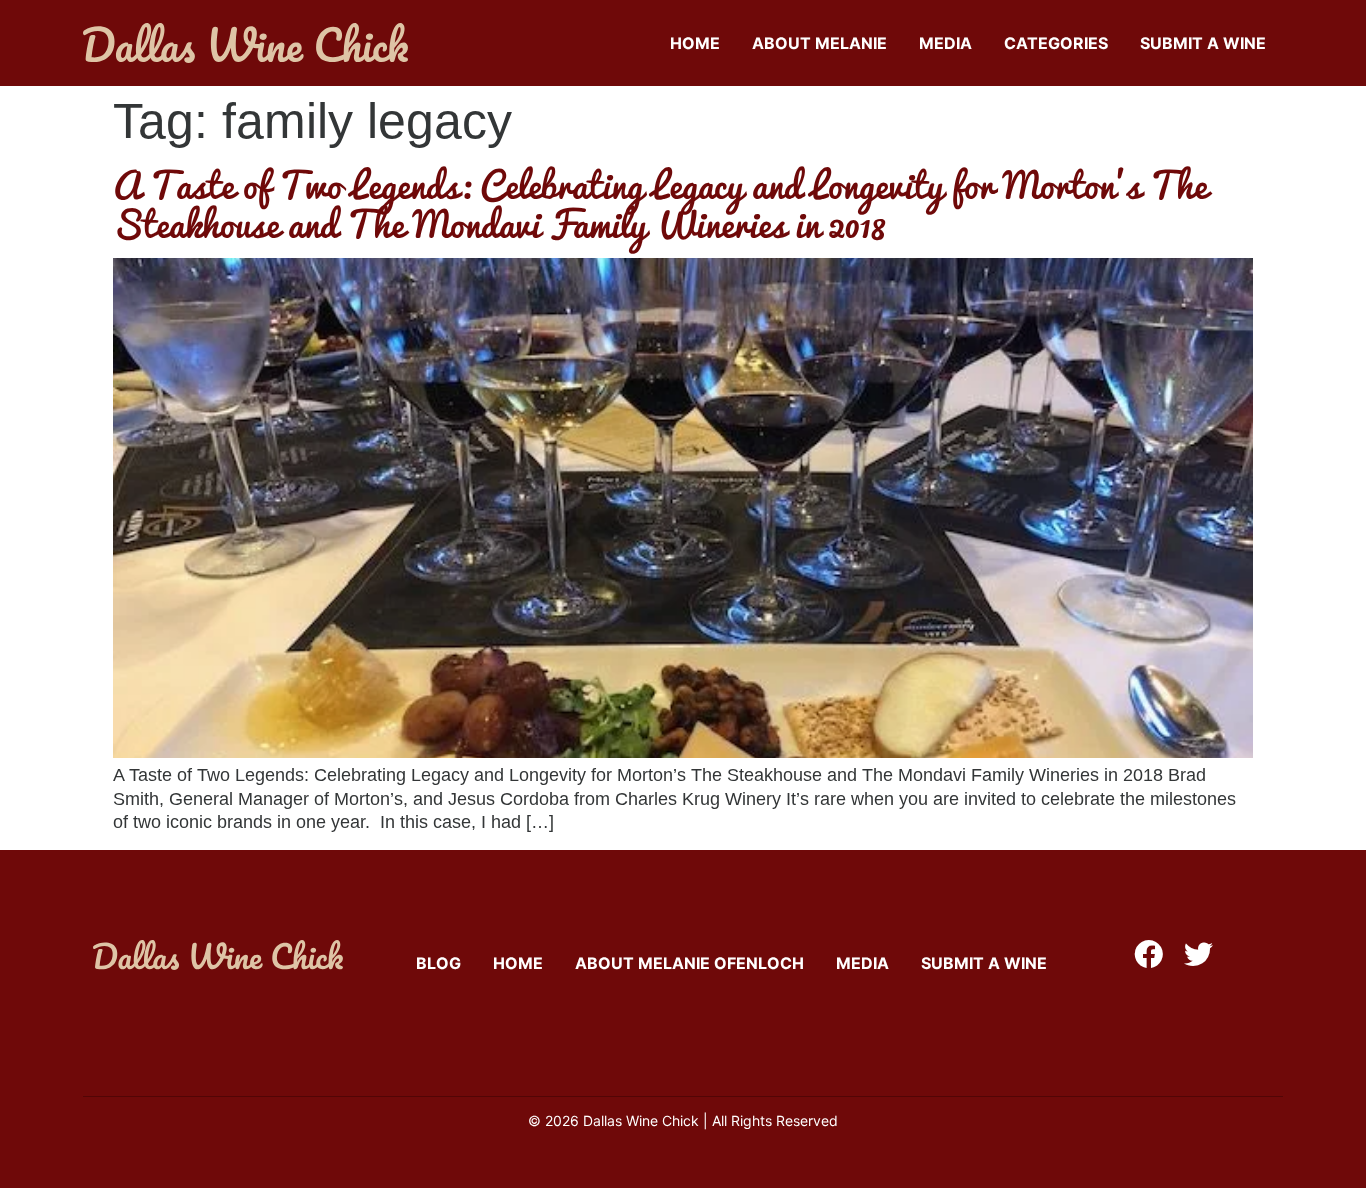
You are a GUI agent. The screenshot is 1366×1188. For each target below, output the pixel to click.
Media (945, 43)
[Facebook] (1148, 954)
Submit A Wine (1203, 43)
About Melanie (819, 43)
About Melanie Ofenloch (689, 963)
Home (695, 43)
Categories (1056, 43)
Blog (438, 963)
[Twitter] (1198, 954)
